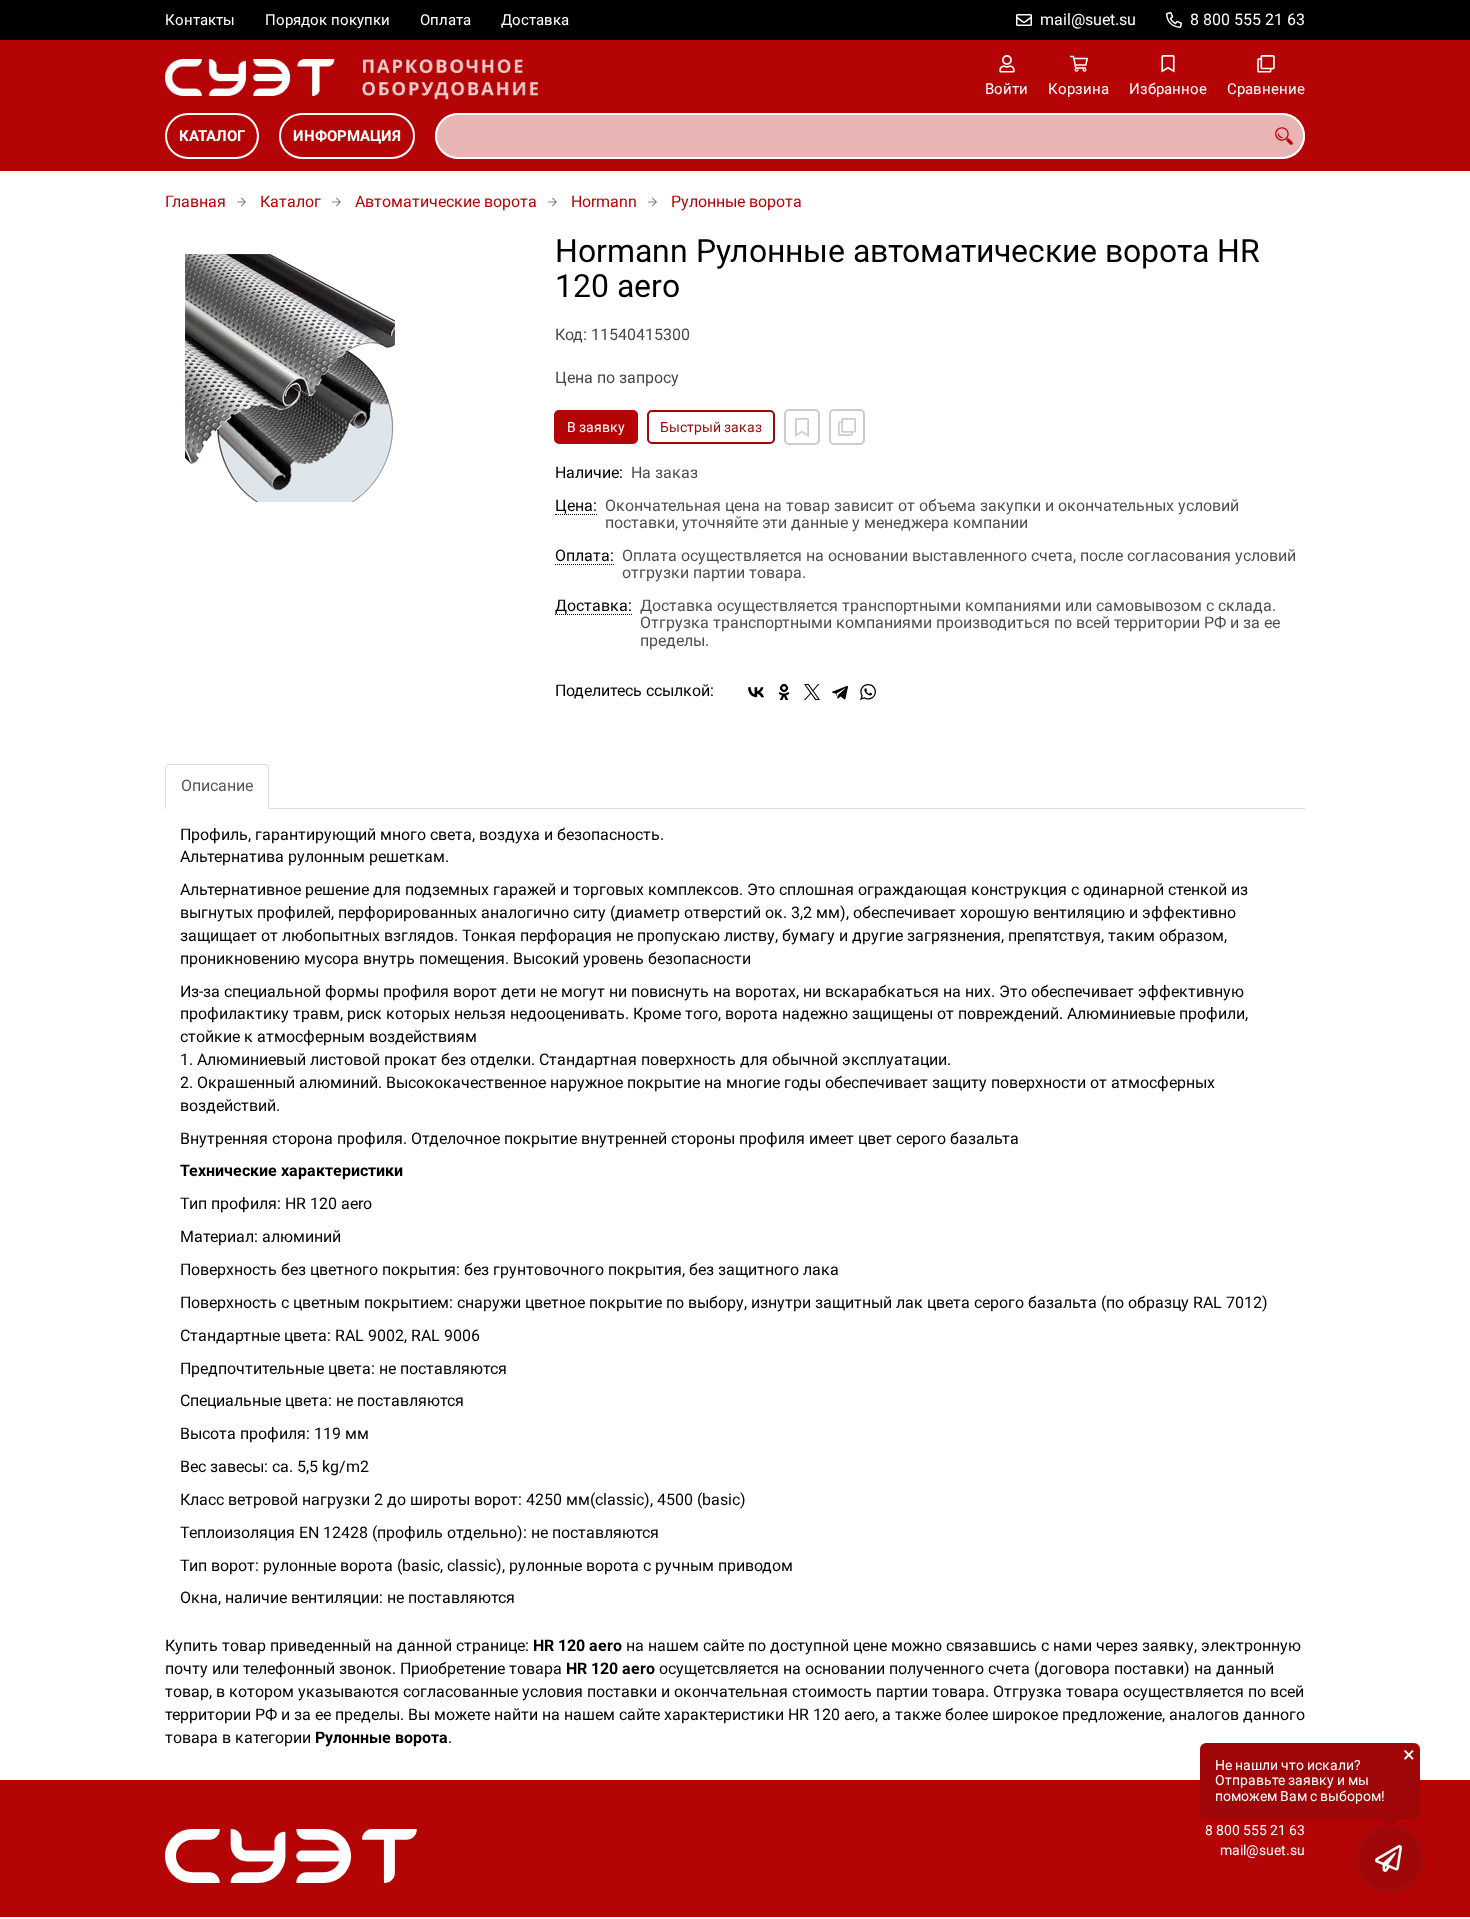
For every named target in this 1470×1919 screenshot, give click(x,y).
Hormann (604, 201)
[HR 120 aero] (345, 378)
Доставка (535, 20)
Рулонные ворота (736, 201)
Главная (195, 201)
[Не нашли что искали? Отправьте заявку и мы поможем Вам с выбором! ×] (1390, 1859)
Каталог (212, 136)
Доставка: (593, 606)
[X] (812, 692)
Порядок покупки (327, 20)
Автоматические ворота (446, 201)
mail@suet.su (1088, 19)
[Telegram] (840, 692)
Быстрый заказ (711, 427)
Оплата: (584, 556)
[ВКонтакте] (756, 692)
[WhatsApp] (868, 692)
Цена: (576, 506)
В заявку (596, 427)
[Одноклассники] (784, 692)
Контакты (200, 20)
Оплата (445, 20)
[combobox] (870, 136)
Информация (347, 136)
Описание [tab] (217, 785)
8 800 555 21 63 (1247, 19)
